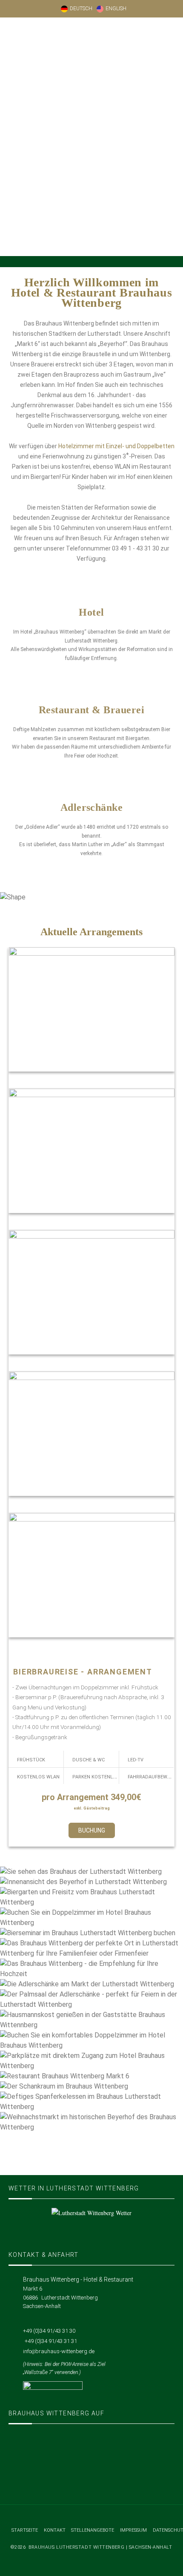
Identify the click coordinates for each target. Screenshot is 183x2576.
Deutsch (81, 9)
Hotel (91, 612)
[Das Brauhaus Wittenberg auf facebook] (92, 2448)
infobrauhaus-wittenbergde (59, 2351)
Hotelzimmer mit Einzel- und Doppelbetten (116, 446)
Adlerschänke (92, 807)
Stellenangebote (93, 2530)
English (116, 9)
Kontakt (55, 2530)
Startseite (25, 2530)
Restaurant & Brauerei (91, 710)
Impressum (133, 2530)
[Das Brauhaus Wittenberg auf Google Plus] (92, 2475)
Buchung (92, 1830)
